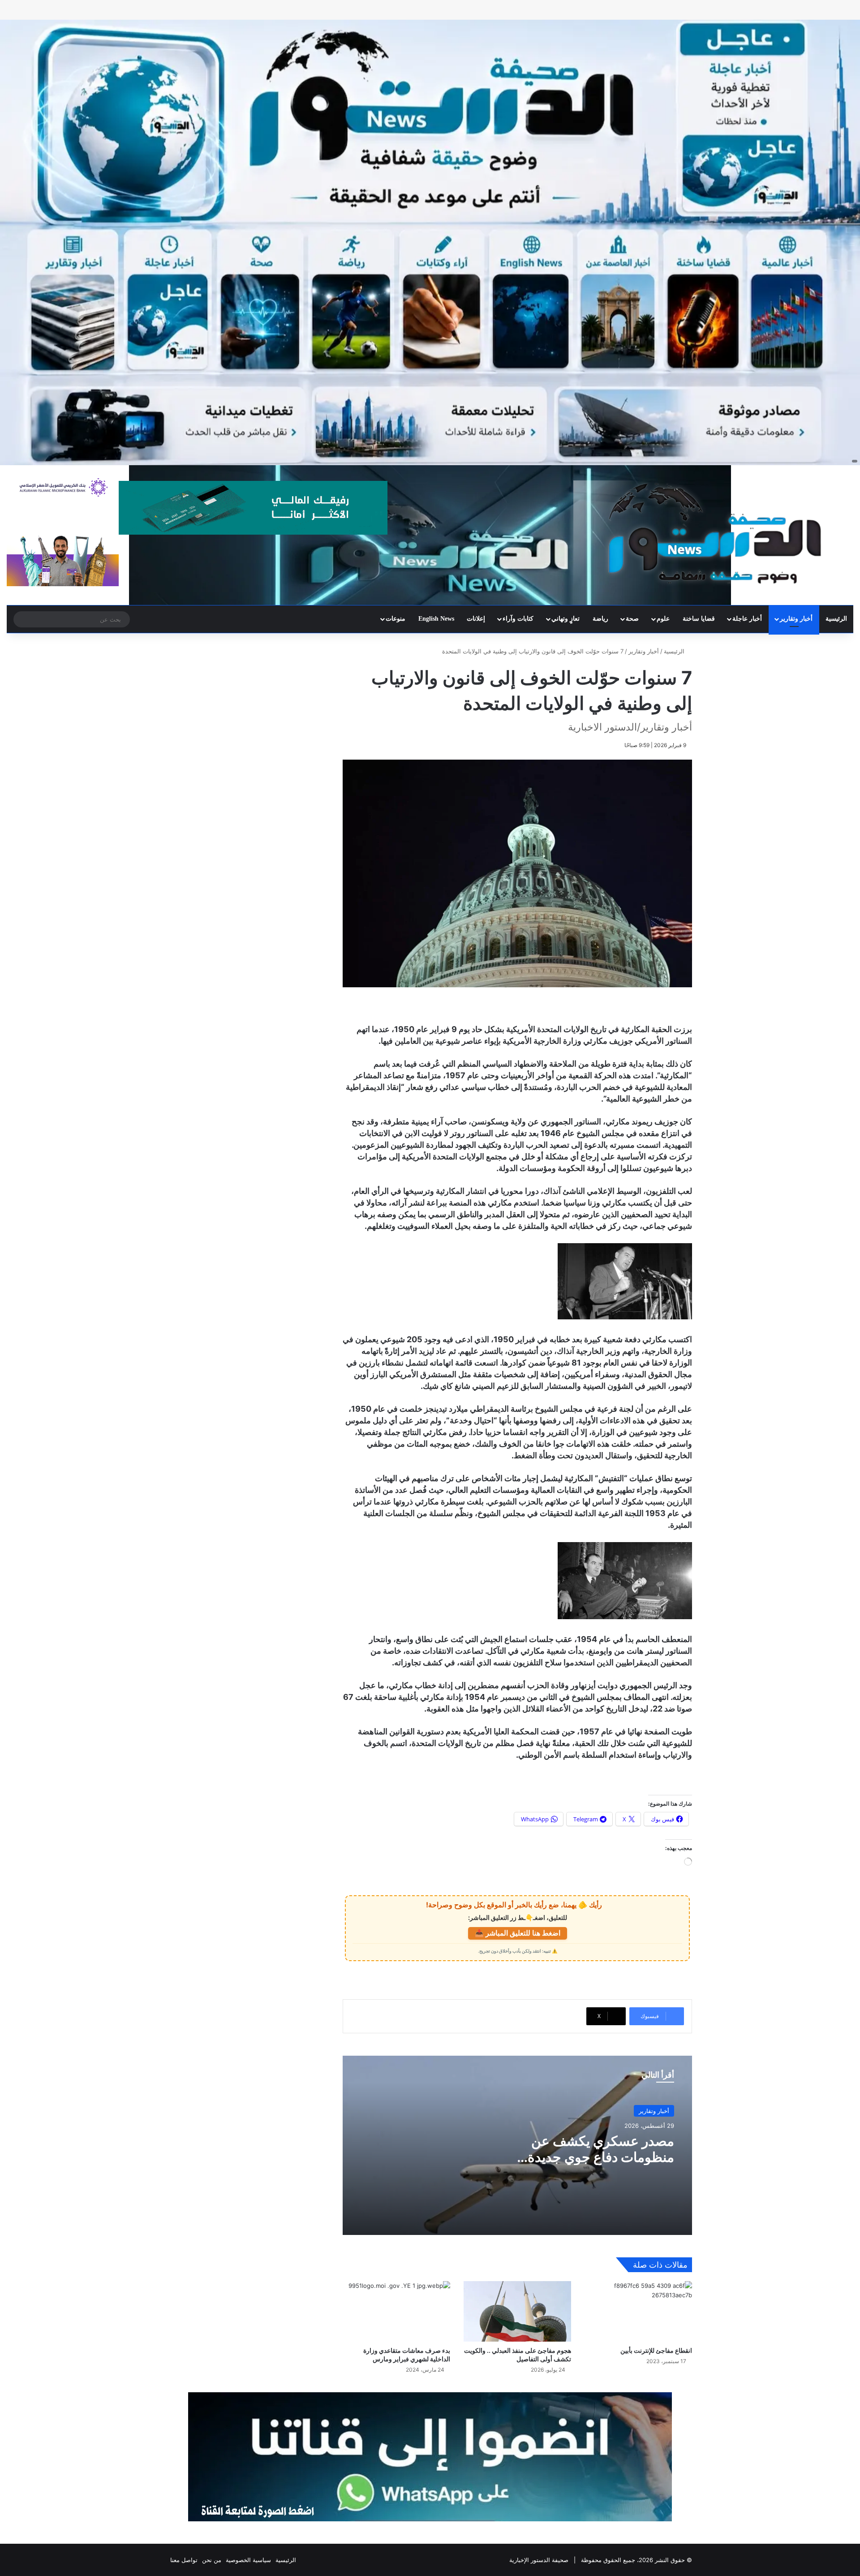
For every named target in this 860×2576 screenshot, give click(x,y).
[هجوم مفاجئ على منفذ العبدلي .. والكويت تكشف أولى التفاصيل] (517, 2311)
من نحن (212, 2560)
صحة (632, 619)
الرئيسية (836, 619)
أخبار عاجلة (747, 619)
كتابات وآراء (518, 619)
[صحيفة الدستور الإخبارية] (717, 534)
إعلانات (476, 619)
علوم (663, 619)
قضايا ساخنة (699, 619)
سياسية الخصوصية (248, 2560)
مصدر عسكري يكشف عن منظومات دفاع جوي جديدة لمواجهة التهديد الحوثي (601, 2157)
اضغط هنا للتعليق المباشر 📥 (518, 1933)
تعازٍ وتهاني (565, 619)
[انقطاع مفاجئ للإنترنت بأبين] (638, 2311)
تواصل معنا (184, 2560)
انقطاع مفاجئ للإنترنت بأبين (656, 2350)
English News (436, 619)
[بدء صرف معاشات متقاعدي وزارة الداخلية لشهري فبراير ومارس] (396, 2311)
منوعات (396, 619)
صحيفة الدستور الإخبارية (539, 2560)
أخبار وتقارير (796, 619)
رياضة (600, 619)
